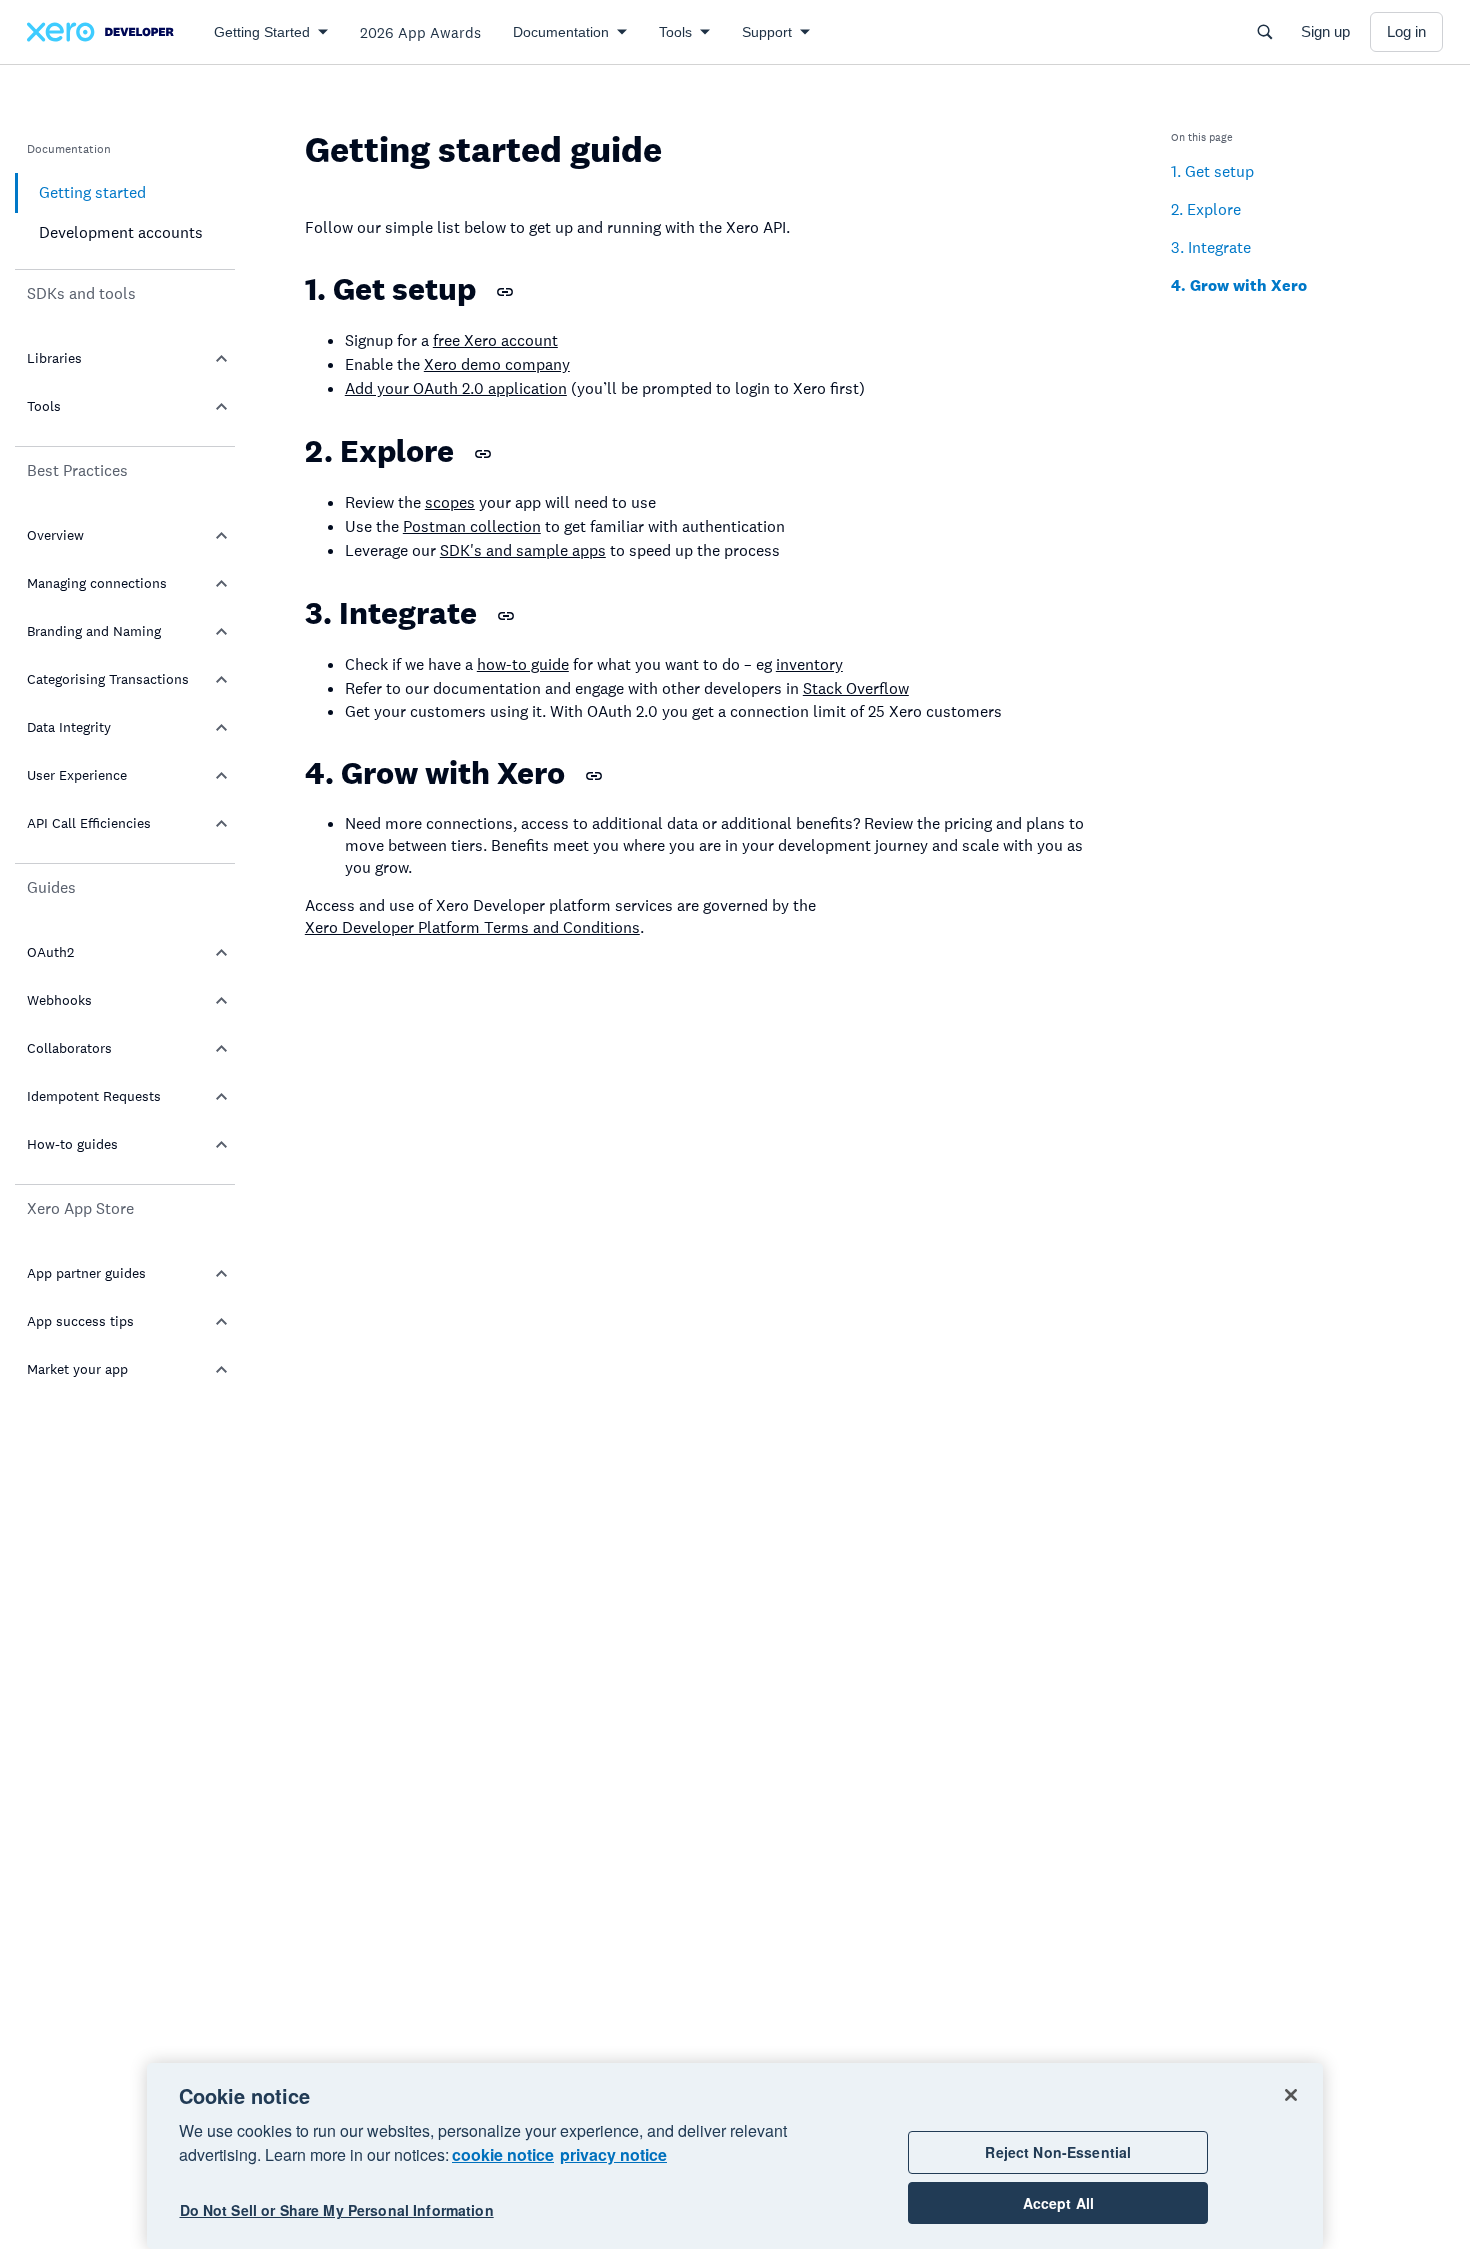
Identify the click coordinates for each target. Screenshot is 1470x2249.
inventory (809, 664)
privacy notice (613, 2154)
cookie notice (503, 2154)
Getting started (92, 192)
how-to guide (523, 664)
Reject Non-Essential (1058, 2152)
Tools (675, 32)
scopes (450, 502)
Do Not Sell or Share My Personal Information (337, 2211)
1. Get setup (1212, 171)
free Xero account (495, 340)
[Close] (1291, 2095)
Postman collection (472, 526)
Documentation (561, 32)
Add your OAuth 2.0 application (456, 388)
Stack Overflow (856, 688)
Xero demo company (497, 364)
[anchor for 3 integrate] (506, 616)
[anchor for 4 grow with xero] (594, 776)
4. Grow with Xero (1239, 285)
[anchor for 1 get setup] (505, 292)
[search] (1265, 32)
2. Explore (1206, 209)
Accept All (1058, 2203)
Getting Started (262, 32)
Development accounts (121, 232)
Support (767, 32)
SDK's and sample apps (523, 550)
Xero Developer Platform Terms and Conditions (472, 927)
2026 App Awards (420, 32)
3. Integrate (1211, 247)
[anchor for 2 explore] (483, 454)
